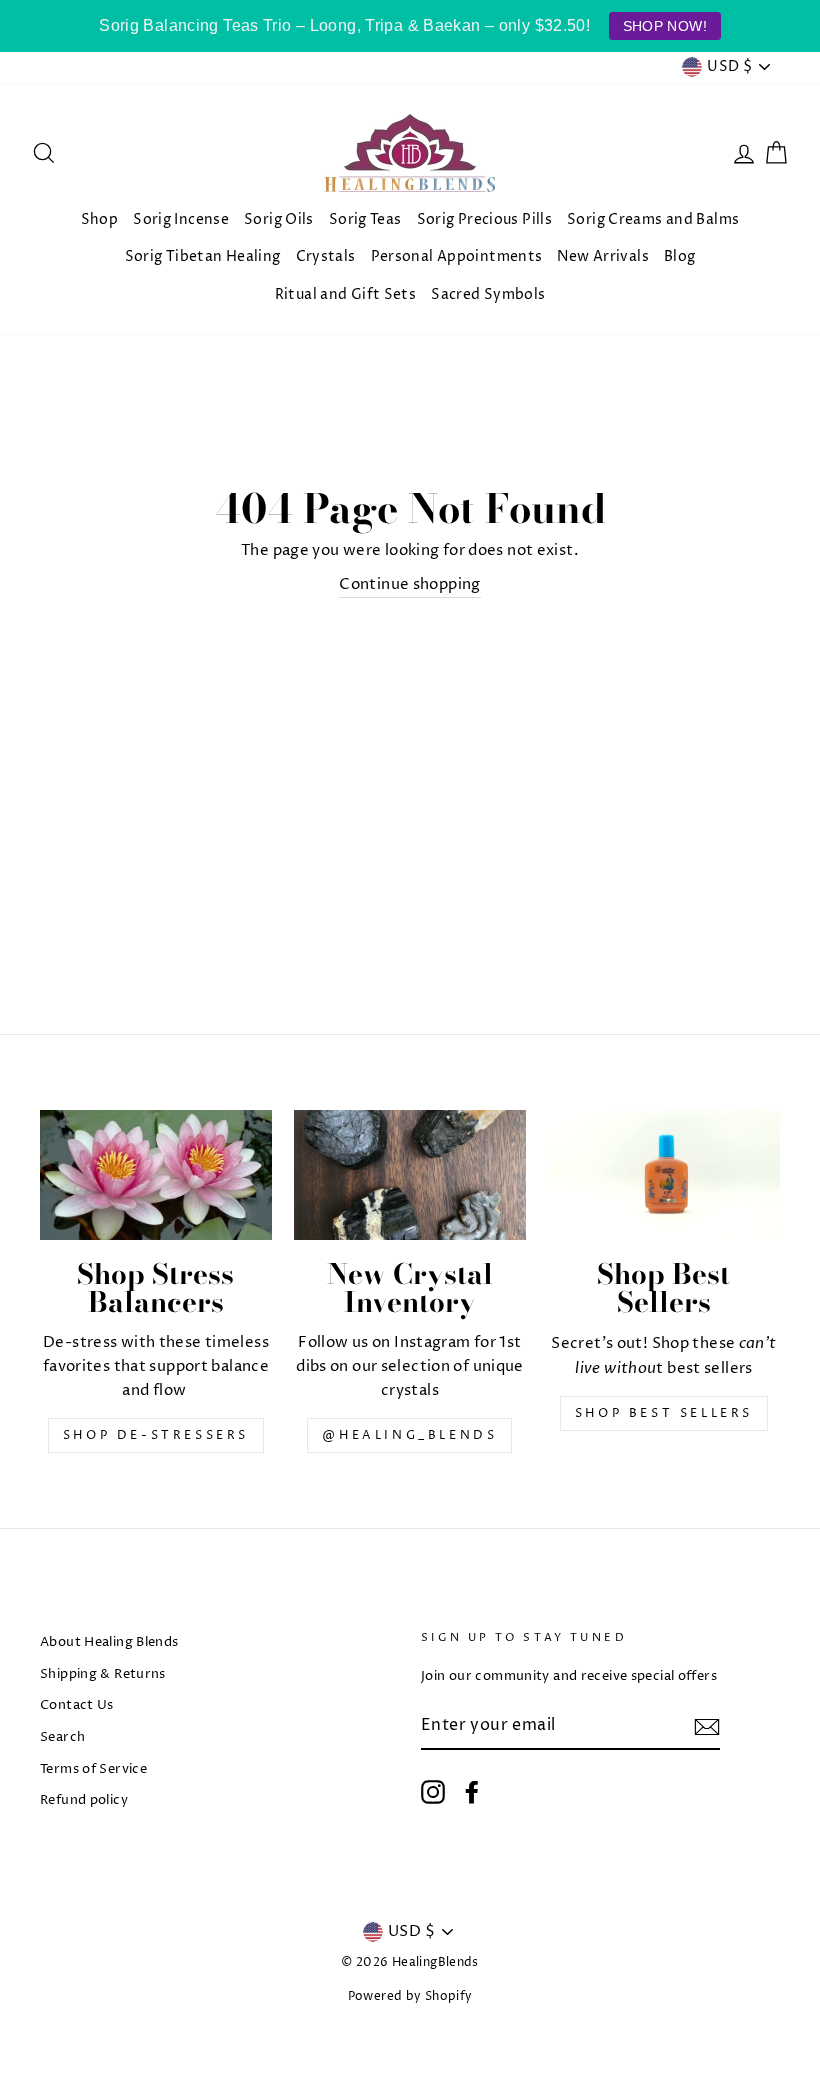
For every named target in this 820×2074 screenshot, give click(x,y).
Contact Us (77, 1705)
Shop (100, 219)
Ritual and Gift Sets (346, 294)
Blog (680, 256)
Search (62, 1737)
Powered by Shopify (410, 1996)
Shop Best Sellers (664, 1413)
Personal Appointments (457, 256)
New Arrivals (603, 256)
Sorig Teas (365, 219)
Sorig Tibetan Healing (203, 256)
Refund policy (84, 1800)
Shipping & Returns (103, 1674)
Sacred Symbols (488, 294)
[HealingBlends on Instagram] (433, 1792)
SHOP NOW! (665, 26)
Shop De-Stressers (156, 1435)
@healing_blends (409, 1435)
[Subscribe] (707, 1726)
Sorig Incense (181, 219)
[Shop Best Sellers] (664, 1175)
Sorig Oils (279, 219)
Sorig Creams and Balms (653, 219)
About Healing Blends (109, 1642)
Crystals (326, 256)
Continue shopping (409, 584)
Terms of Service (93, 1769)
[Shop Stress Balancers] (156, 1175)
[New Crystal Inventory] (410, 1175)
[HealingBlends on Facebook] (472, 1792)
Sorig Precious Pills (485, 219)
